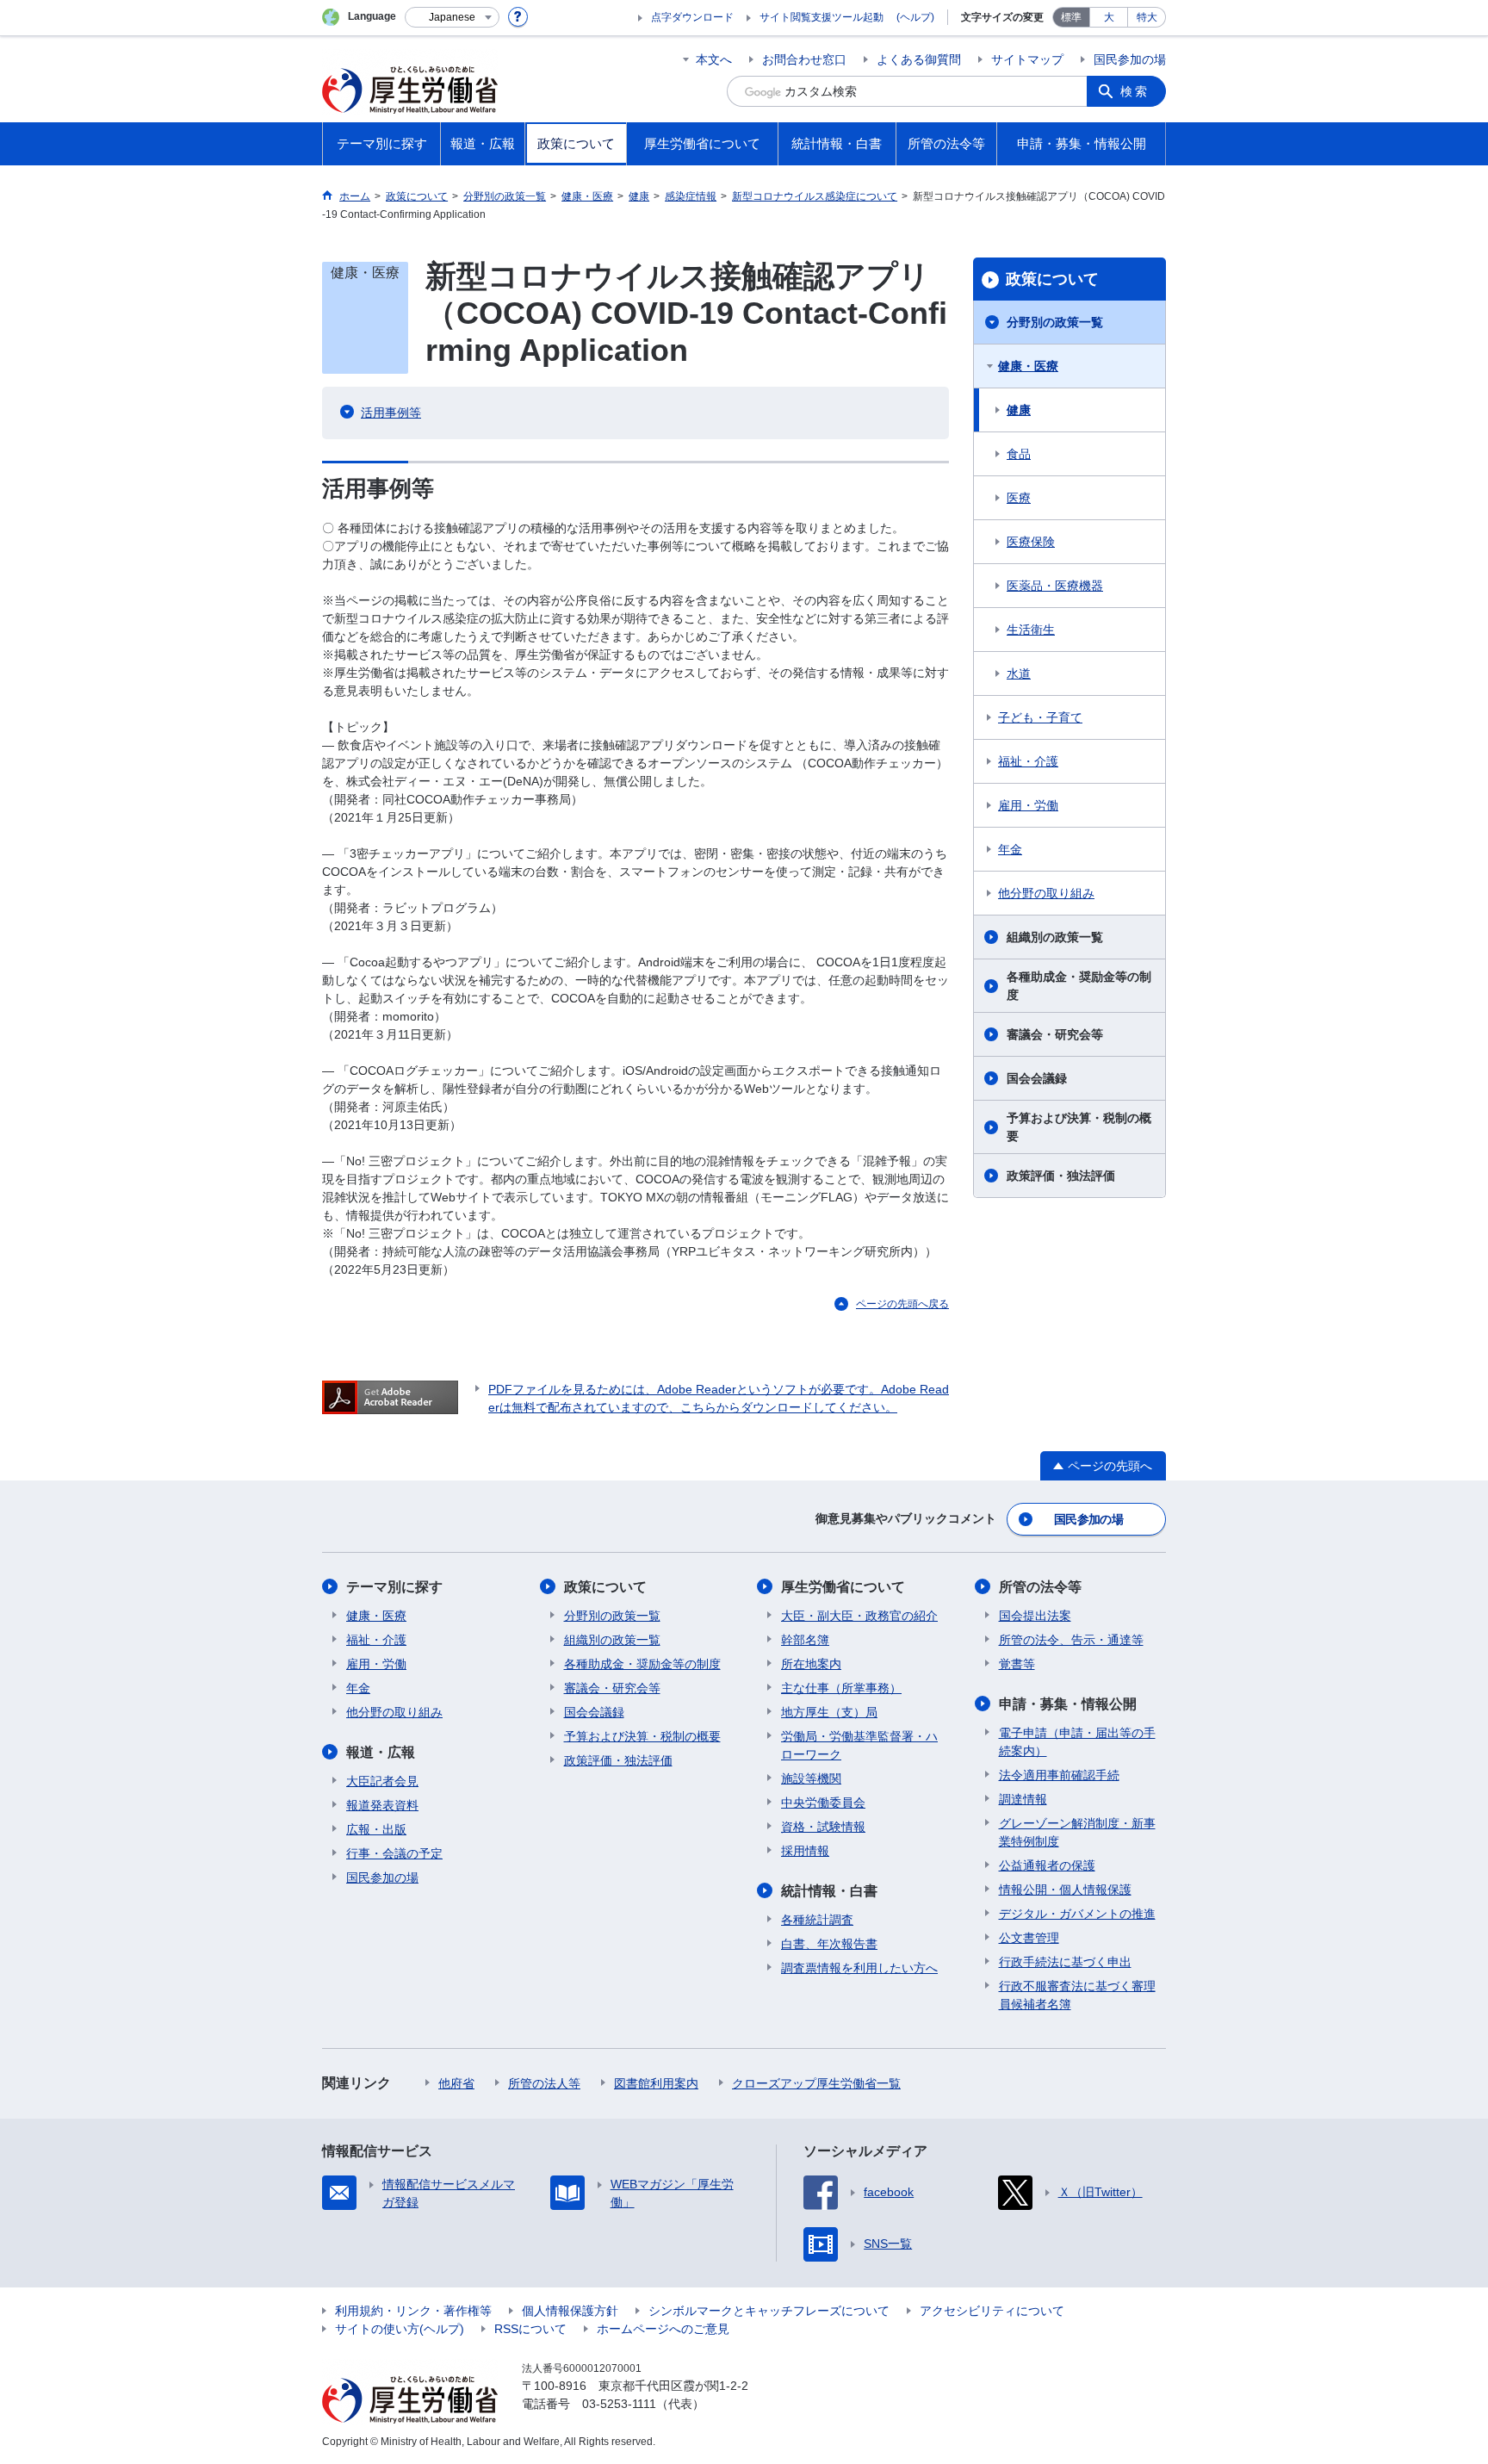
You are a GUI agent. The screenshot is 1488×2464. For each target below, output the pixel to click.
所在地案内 (811, 1664)
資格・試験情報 (823, 1827)
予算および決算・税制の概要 (1079, 1127)
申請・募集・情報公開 (1068, 1704)
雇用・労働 (1028, 805)
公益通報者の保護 (1047, 1865)
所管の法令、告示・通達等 (1071, 1640)
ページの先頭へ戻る (902, 1304)
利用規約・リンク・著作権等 (413, 2311)
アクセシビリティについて (992, 2311)
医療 (1019, 498)
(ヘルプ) (915, 17)
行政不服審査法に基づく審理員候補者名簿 (1077, 1995)
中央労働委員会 (823, 1803)
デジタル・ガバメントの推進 (1077, 1914)
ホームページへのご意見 (663, 2329)
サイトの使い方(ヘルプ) (400, 2329)
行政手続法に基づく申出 (1065, 1962)
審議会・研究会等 (1055, 1034)
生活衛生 (1031, 630)
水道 (1019, 673)
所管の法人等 (544, 2083)
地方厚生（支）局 (829, 1712)
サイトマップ (1027, 59)
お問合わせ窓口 (804, 59)
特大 (1147, 17)
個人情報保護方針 (570, 2311)
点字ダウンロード (692, 17)
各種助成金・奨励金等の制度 (1079, 986)
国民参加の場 (1130, 59)
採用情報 (805, 1851)
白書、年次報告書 (829, 1944)
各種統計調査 (817, 1920)
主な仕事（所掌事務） (841, 1688)
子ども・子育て (1040, 717)
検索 (1135, 91)
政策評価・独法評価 (1061, 1176)
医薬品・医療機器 (1055, 586)
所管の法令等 (1040, 1587)
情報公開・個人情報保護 (1065, 1890)
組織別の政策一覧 (1055, 937)
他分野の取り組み (1046, 893)
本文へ (714, 59)
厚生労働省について (843, 1587)
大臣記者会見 (382, 1781)
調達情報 (1023, 1799)
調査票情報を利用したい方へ (859, 1968)
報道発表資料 (382, 1805)
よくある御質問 (919, 59)
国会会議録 (1037, 1078)
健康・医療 (1028, 366)
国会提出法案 (1035, 1616)
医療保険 (1031, 542)
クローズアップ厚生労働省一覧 (816, 2083)
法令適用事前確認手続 (1059, 1775)
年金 (1010, 849)
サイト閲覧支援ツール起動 (821, 17)
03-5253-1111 (619, 2404)
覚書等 (1017, 1664)
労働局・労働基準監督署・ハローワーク (859, 1745)
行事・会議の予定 (394, 1853)
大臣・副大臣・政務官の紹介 (859, 1616)
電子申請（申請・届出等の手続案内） (1077, 1742)
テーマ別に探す (394, 1587)
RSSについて (530, 2329)
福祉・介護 (1028, 761)
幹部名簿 (805, 1640)
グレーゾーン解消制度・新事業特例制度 (1077, 1832)
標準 (1071, 17)
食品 (1019, 454)
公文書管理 (1029, 1938)
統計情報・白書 (829, 1891)
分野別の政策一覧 (1055, 322)
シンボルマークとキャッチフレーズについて (769, 2311)
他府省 (456, 2083)
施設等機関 (811, 1778)
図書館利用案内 (656, 2083)
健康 (1019, 410)
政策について (1052, 279)
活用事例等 (391, 413)
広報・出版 (376, 1829)
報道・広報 (381, 1752)
